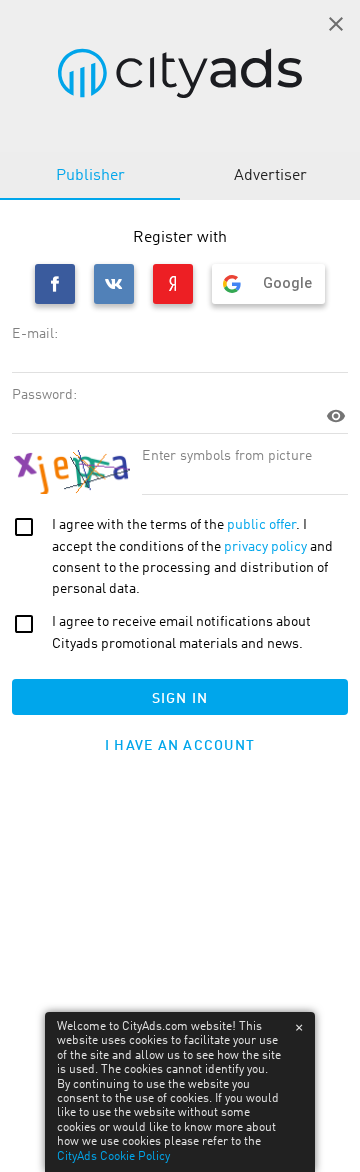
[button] (336, 24)
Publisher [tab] (90, 176)
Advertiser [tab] (270, 176)
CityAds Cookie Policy (113, 1157)
